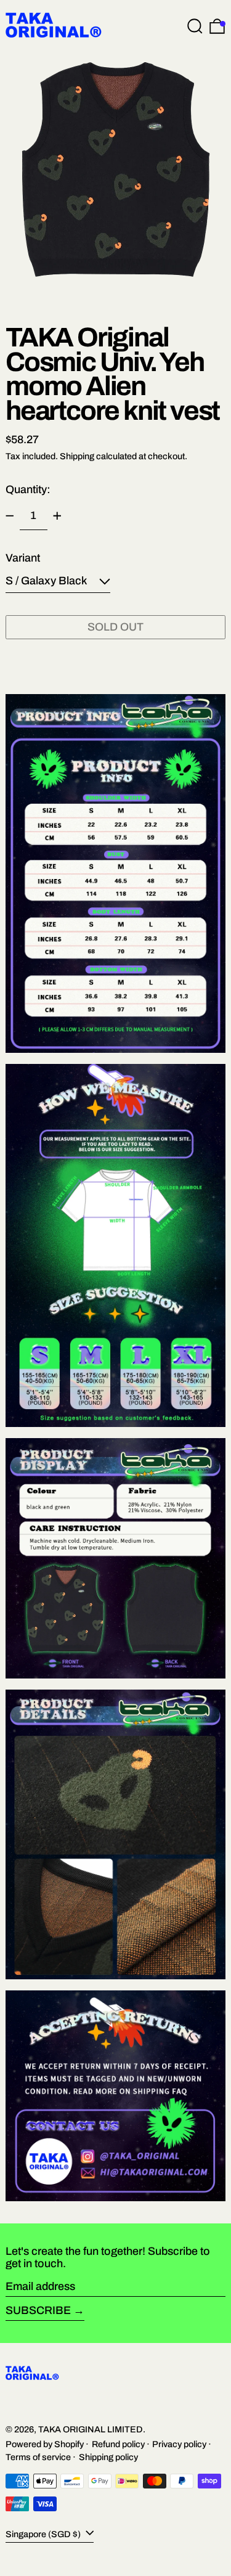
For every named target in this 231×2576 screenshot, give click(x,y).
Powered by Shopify (45, 2444)
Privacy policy (179, 2444)
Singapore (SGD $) (44, 2533)
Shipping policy (108, 2457)
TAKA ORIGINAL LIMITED (91, 2429)
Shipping (77, 456)
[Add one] (57, 516)
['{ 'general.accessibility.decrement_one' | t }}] (10, 516)
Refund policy (118, 2444)
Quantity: (28, 489)
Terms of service (38, 2457)
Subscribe (38, 2310)
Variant (23, 558)
